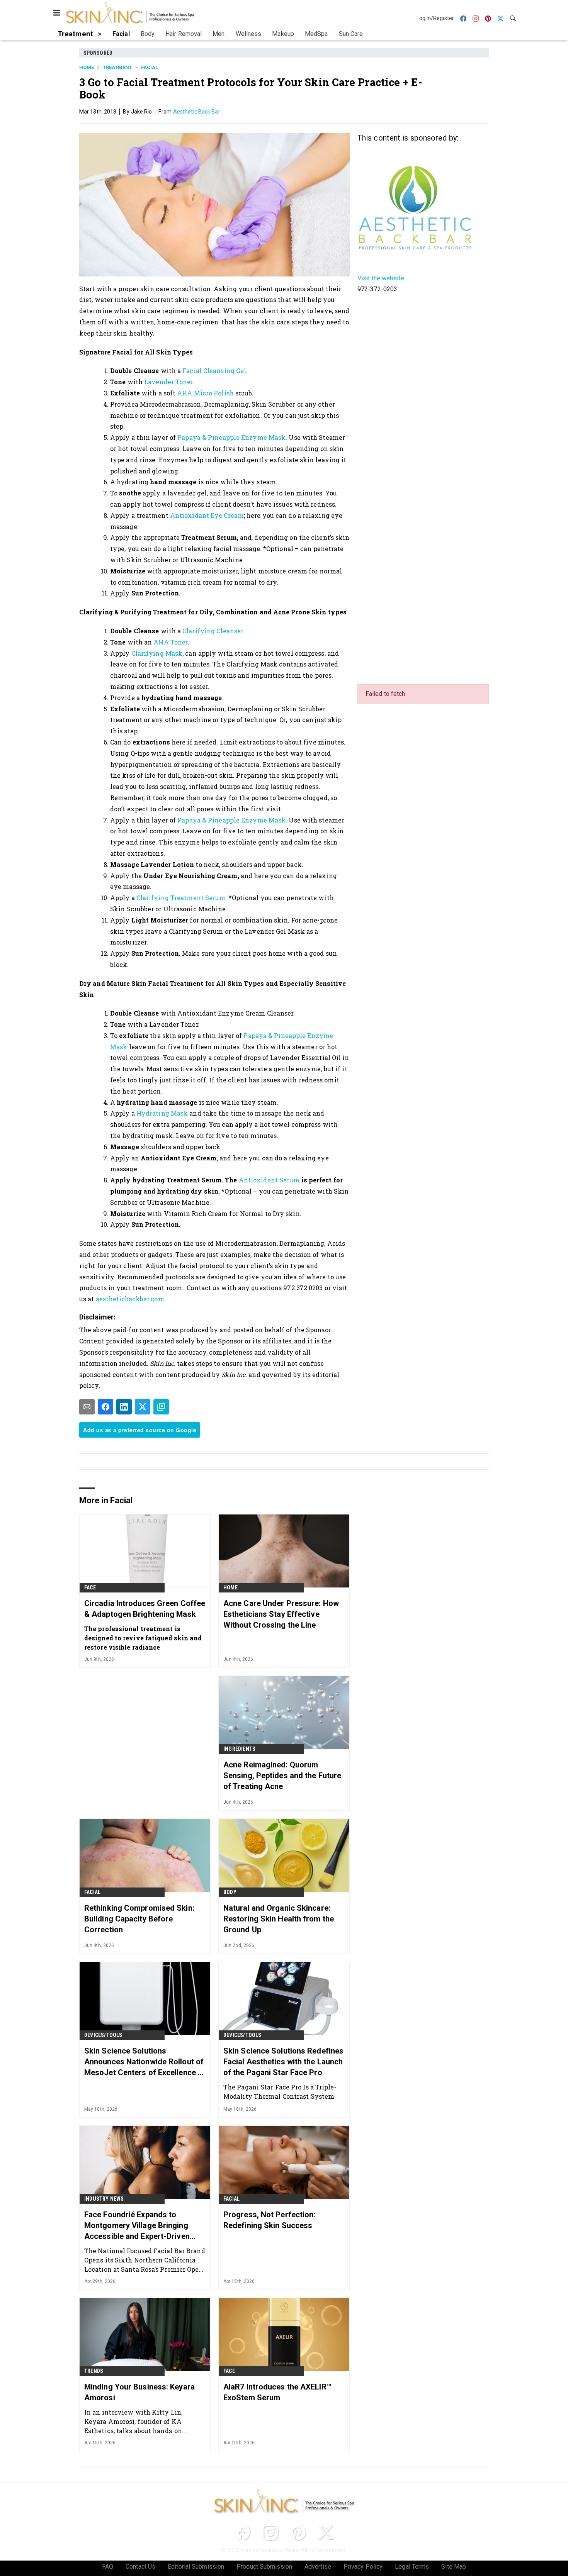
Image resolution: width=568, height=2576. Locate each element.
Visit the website (381, 278)
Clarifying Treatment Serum (181, 898)
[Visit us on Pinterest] (298, 2532)
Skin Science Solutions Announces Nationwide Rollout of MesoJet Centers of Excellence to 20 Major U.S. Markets (145, 2062)
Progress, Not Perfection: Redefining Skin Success (270, 2220)
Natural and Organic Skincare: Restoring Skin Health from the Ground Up (279, 1919)
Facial (150, 67)
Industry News (104, 2199)
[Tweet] (143, 1407)
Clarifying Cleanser (213, 631)
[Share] (105, 1407)
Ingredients (239, 1749)
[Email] (87, 1407)
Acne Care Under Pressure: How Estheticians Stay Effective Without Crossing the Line (281, 1614)
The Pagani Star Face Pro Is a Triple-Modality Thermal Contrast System (280, 2092)
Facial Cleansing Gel (214, 371)
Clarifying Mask (157, 653)
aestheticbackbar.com (130, 1299)
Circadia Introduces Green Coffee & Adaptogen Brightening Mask (145, 1609)
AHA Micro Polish (205, 393)
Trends (94, 2371)
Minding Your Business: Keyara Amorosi (139, 2392)
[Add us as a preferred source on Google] (161, 1407)
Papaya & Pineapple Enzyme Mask (231, 437)
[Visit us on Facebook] (242, 2532)
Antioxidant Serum (269, 1180)
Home (87, 67)
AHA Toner (171, 642)
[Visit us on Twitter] (326, 2532)
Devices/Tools (103, 2035)
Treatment (117, 67)
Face (90, 1587)
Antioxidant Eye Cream (207, 515)
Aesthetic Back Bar (197, 112)
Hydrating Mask (162, 1113)
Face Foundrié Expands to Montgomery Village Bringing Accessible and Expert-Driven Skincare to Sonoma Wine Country (137, 2226)
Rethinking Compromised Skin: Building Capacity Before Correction (139, 1919)
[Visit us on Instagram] (270, 2532)
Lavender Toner (168, 382)
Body (230, 1892)
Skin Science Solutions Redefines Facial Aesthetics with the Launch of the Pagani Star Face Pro (283, 2062)
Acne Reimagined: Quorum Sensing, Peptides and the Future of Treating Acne (282, 1776)
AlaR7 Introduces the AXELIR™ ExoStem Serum (277, 2392)
